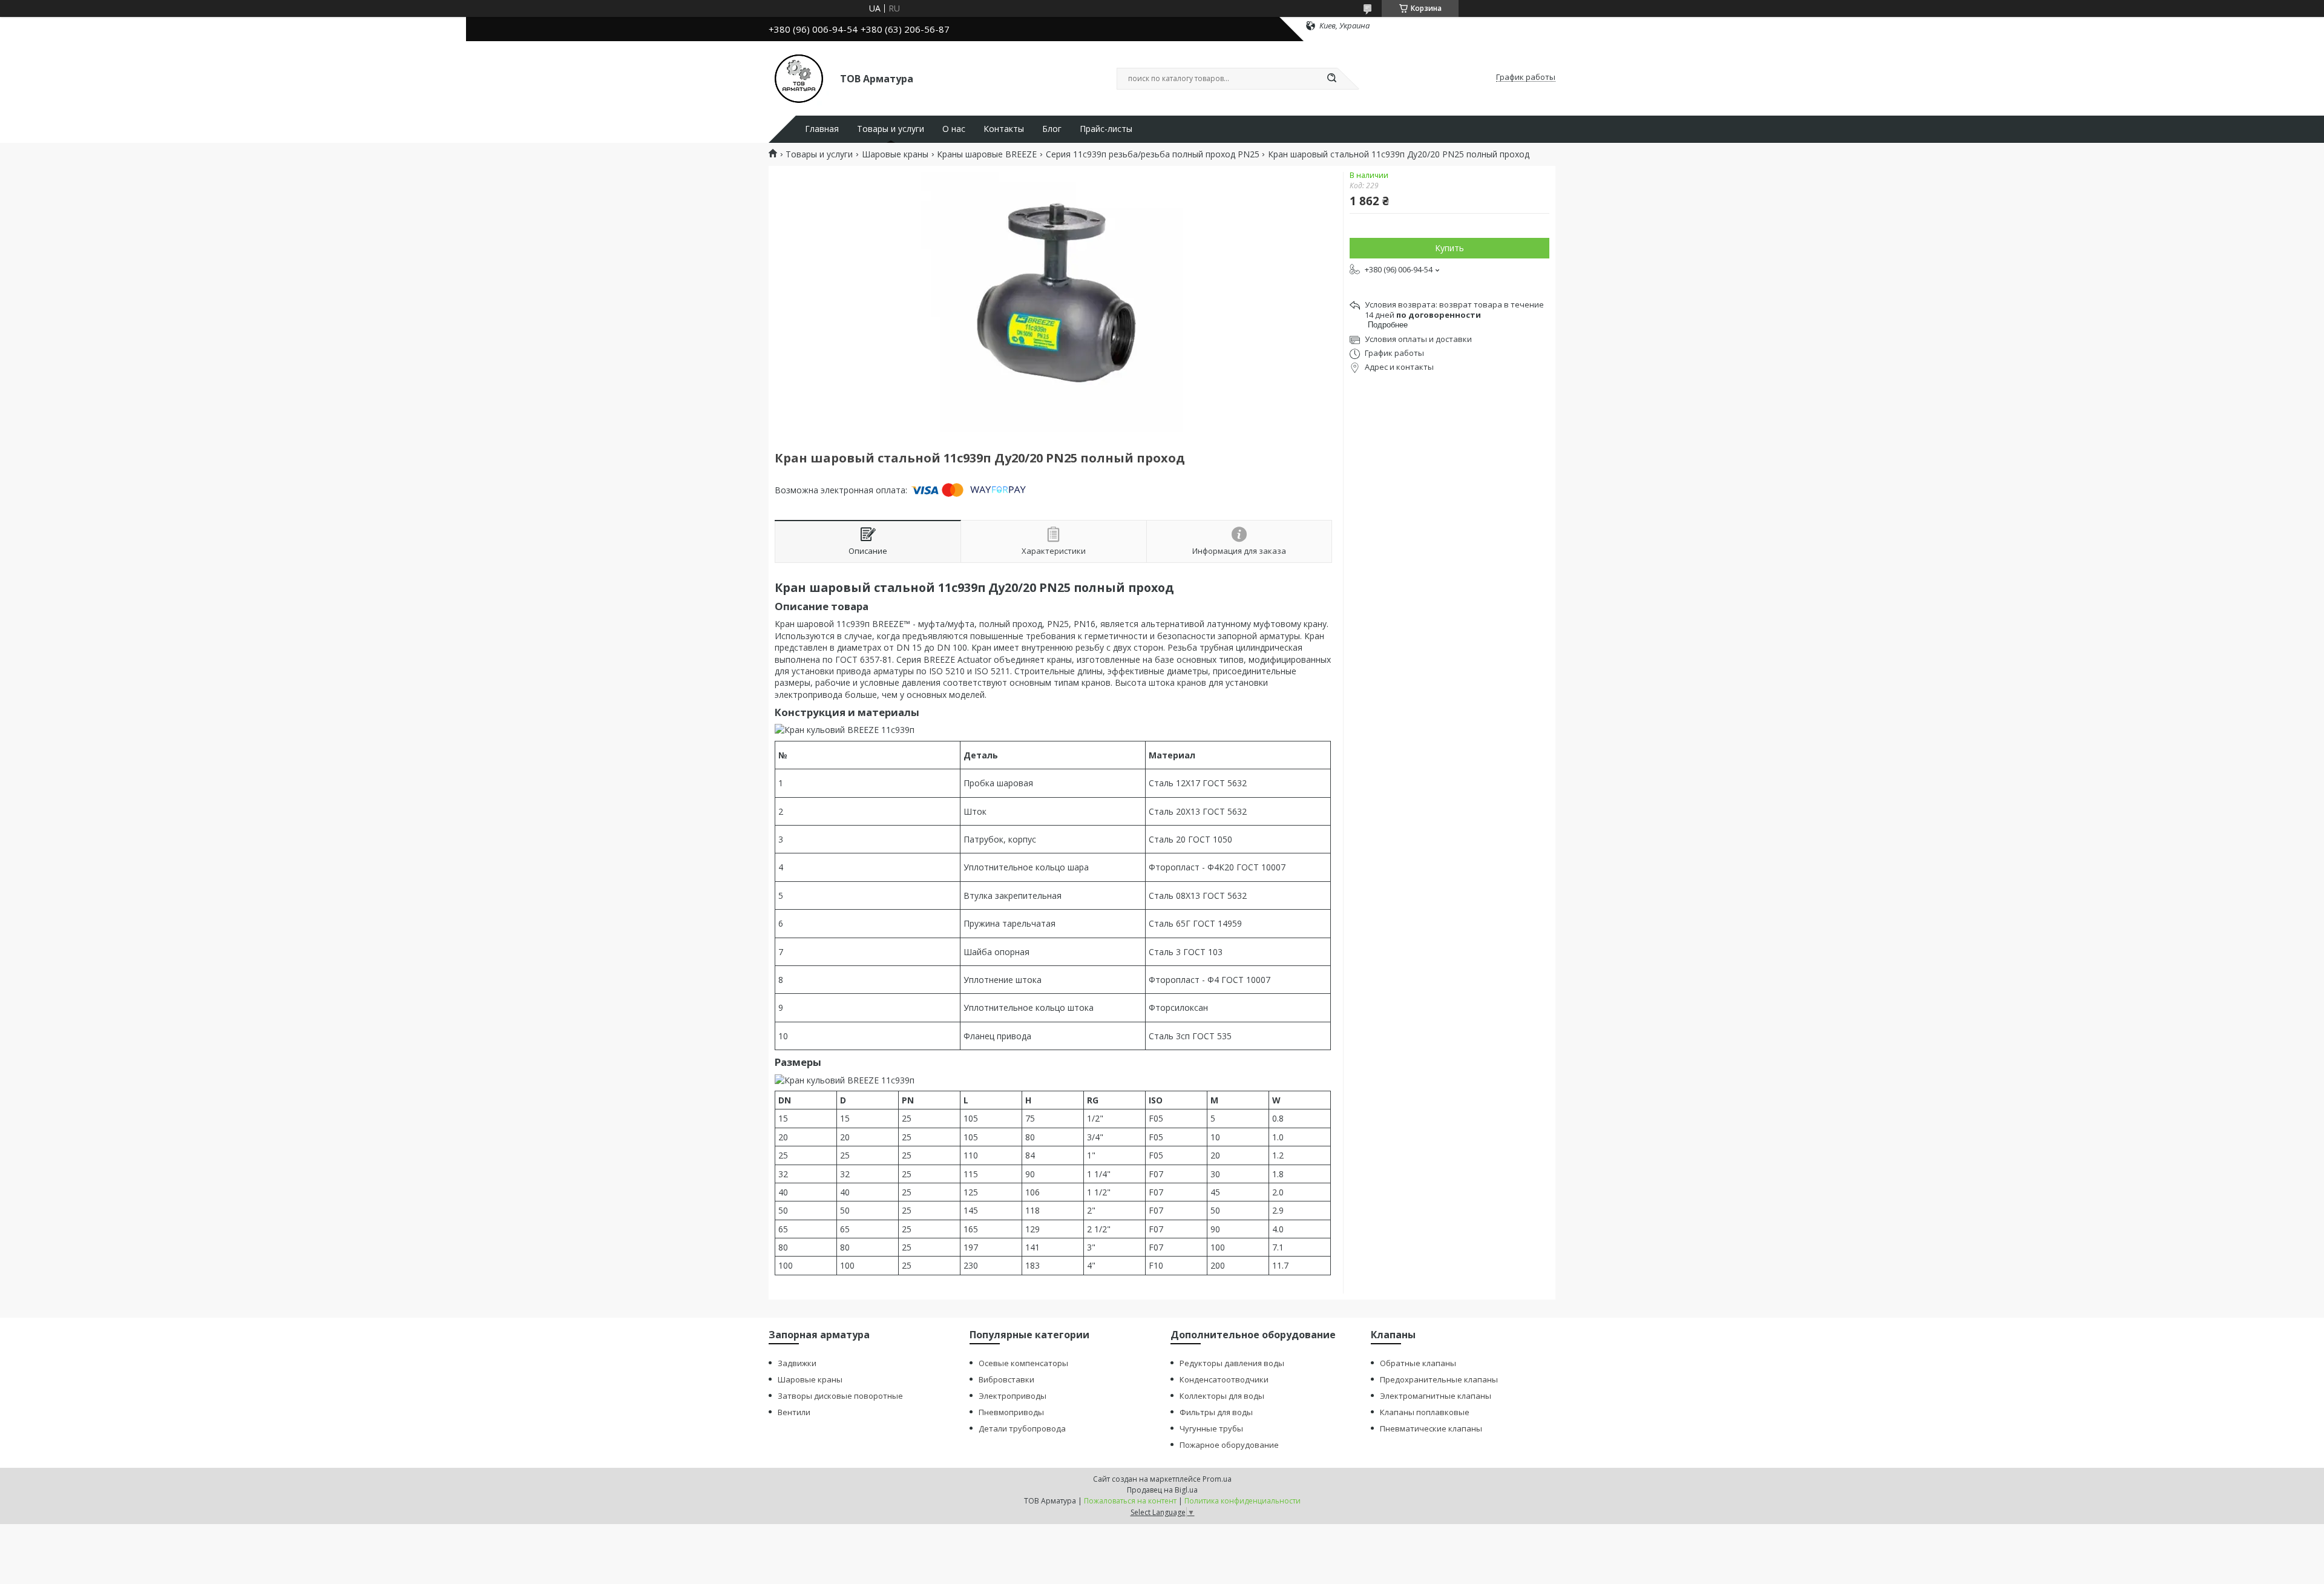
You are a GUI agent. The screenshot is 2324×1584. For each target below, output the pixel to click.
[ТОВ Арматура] (799, 77)
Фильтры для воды (1216, 1412)
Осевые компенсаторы (1023, 1363)
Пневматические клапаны (1431, 1428)
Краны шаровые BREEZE (987, 154)
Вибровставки (1006, 1379)
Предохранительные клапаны (1439, 1379)
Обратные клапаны (1418, 1363)
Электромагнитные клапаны (1436, 1396)
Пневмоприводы (1011, 1412)
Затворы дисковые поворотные (840, 1396)
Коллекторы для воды (1222, 1396)
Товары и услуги (891, 129)
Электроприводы (1013, 1396)
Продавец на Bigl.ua (1162, 1490)
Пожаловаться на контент (1130, 1501)
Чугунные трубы (1211, 1428)
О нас (954, 129)
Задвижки (797, 1363)
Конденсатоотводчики (1224, 1379)
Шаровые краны (895, 154)
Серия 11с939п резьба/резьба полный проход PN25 (1153, 154)
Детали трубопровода (1022, 1428)
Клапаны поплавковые (1425, 1412)
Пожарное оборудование (1229, 1445)
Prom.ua (1217, 1479)
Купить (1449, 248)
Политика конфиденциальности (1242, 1501)
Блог (1052, 129)
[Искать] (1331, 79)
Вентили (794, 1412)
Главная (822, 129)
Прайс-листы (1106, 129)
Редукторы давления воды (1232, 1363)
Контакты (1004, 129)
